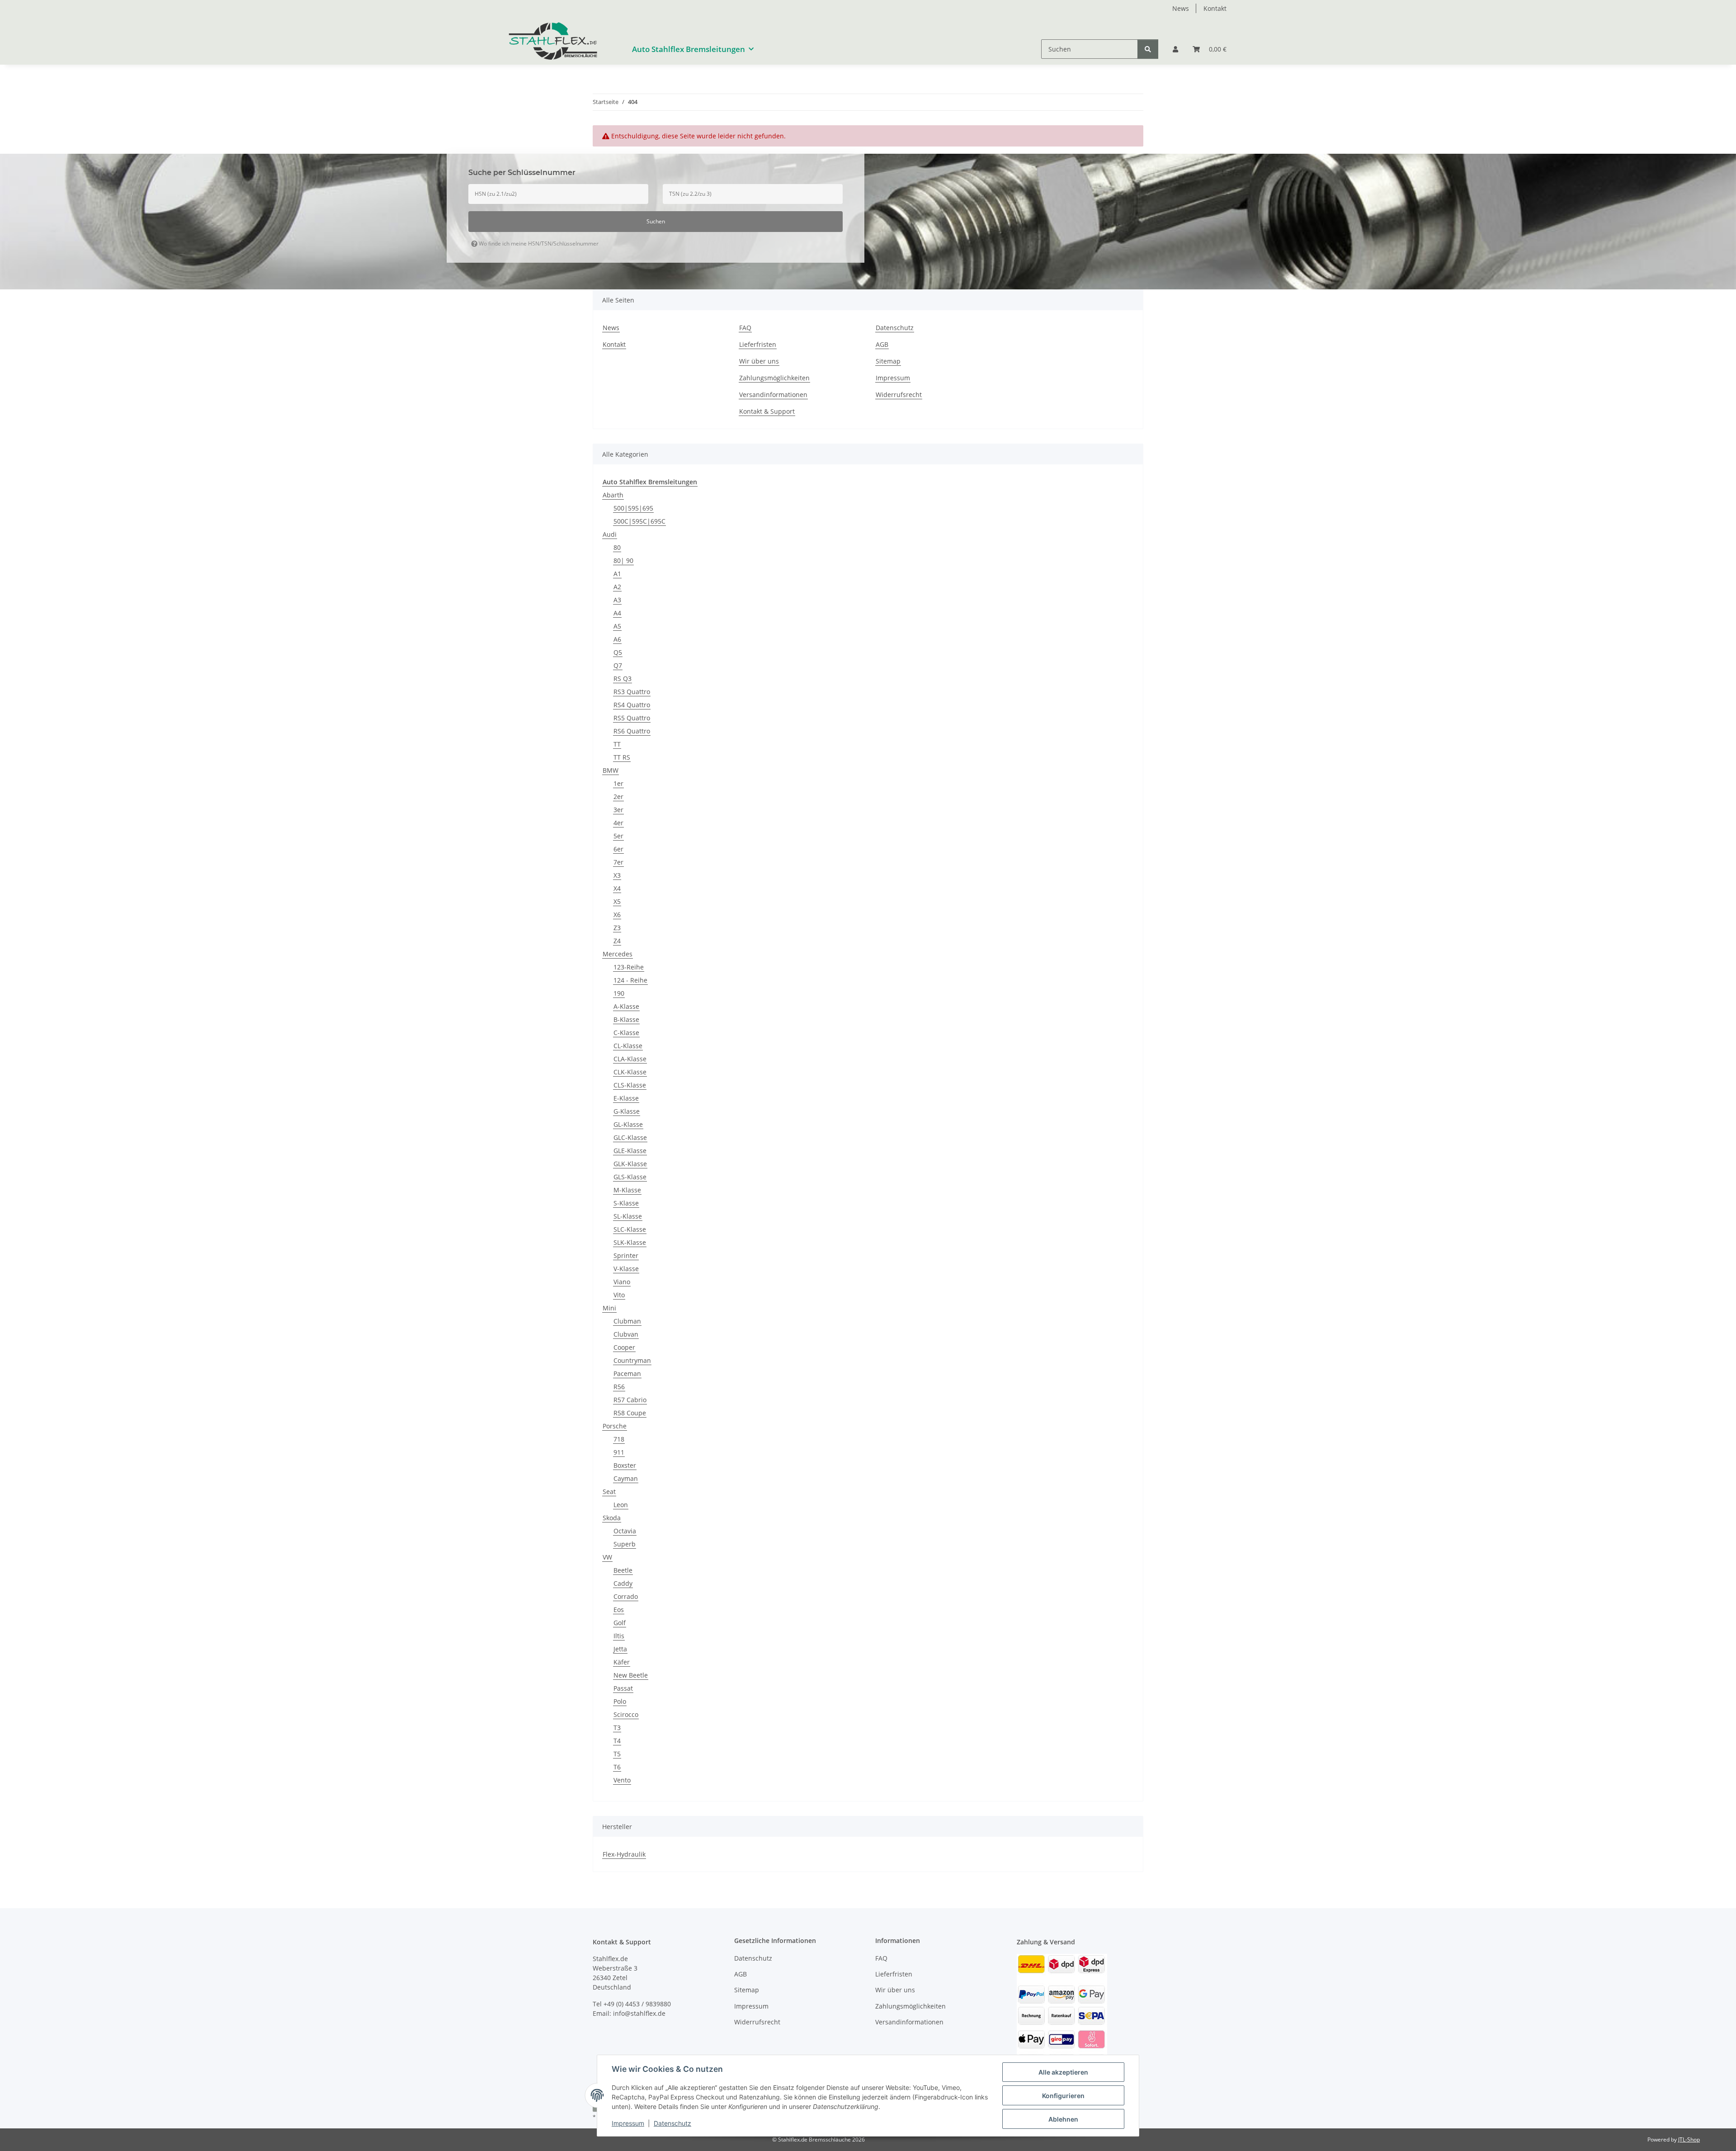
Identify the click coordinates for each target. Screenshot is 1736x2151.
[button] (1175, 49)
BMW (611, 770)
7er (618, 862)
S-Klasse (626, 1203)
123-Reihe (629, 967)
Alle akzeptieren (1063, 2072)
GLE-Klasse (630, 1151)
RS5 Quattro (632, 718)
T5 (617, 1754)
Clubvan (626, 1334)
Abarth (613, 495)
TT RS (622, 757)
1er (618, 783)
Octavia (625, 1531)
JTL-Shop (1689, 2139)
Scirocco (626, 1714)
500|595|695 (633, 508)
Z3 (617, 928)
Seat (609, 1492)
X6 (617, 915)
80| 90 (623, 560)
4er (618, 823)
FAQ (745, 328)
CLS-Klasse (630, 1085)
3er (618, 810)
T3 (617, 1728)
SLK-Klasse (630, 1242)
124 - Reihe (630, 980)
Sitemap (888, 361)
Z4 (617, 941)
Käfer (622, 1662)
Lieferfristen (758, 344)
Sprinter (626, 1255)
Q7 (618, 665)
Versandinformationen (773, 395)
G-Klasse (627, 1111)
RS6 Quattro (632, 731)
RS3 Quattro (632, 692)
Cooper (624, 1347)
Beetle (623, 1570)
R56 (619, 1387)
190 (619, 993)
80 (617, 547)
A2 (617, 587)
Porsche (615, 1426)
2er (618, 797)
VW (607, 1557)
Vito (619, 1295)
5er (618, 836)
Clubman (627, 1321)
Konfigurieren (1063, 2096)
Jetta (620, 1649)
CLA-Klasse (630, 1059)
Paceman (627, 1373)
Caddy (623, 1583)
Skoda (612, 1518)
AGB (882, 344)
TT (617, 744)
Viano (622, 1282)
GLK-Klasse (630, 1164)
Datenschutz (672, 2123)
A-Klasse (626, 1006)
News (1181, 8)
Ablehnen (1063, 2119)
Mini (609, 1308)
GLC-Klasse (630, 1137)
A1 (617, 574)
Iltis (619, 1636)
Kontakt (1215, 8)
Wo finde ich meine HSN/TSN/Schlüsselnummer (538, 243)
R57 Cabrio (630, 1400)
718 (619, 1439)
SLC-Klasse (630, 1229)
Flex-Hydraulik (624, 1854)
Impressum (628, 2123)
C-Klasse (626, 1033)
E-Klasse (626, 1098)
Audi (610, 534)
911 (619, 1452)
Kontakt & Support (767, 411)
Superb (625, 1544)
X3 (617, 875)
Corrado (626, 1596)
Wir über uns (759, 361)
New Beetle (631, 1675)
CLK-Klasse (630, 1072)
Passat (623, 1688)
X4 (617, 888)
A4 (617, 613)
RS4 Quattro (632, 705)
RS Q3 (623, 678)
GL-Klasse (628, 1124)
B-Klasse (626, 1019)
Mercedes (618, 954)
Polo (620, 1701)
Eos (619, 1610)
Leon (621, 1505)
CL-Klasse (628, 1046)
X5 (617, 901)
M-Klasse (627, 1190)
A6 (617, 639)
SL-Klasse (628, 1216)
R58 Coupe (630, 1413)
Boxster (625, 1465)
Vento (622, 1780)
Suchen (656, 221)
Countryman (632, 1360)
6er (618, 849)
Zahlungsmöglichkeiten (774, 378)
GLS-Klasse (630, 1177)
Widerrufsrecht (899, 395)
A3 (617, 600)
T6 (617, 1767)
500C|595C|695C (639, 521)
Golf (620, 1623)
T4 (617, 1741)
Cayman (626, 1478)
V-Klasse (626, 1269)
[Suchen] (1148, 49)
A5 (617, 626)
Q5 (618, 652)
